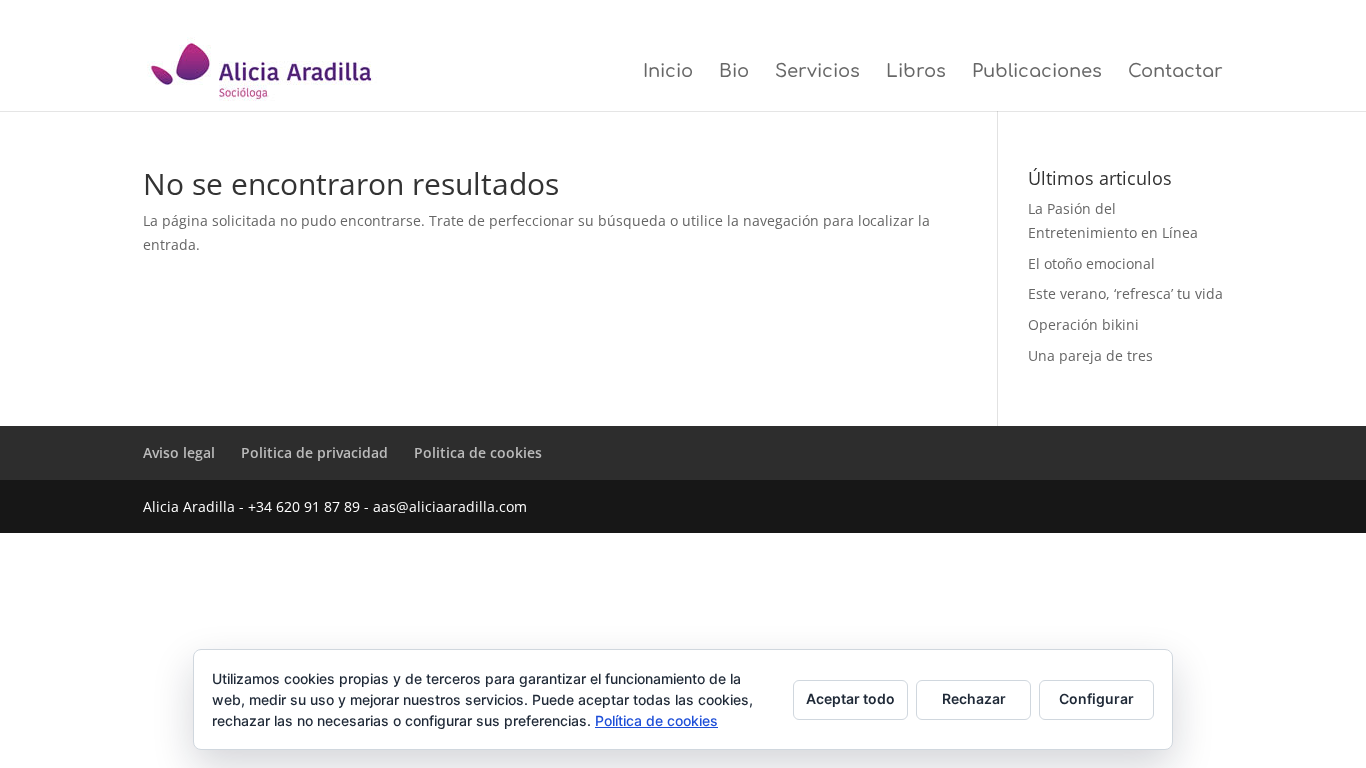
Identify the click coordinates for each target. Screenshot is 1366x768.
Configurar (1096, 698)
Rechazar (974, 698)
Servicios (817, 72)
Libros (916, 72)
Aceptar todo (850, 698)
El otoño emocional (1091, 263)
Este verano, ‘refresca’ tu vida (1125, 293)
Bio (734, 72)
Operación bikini (1083, 324)
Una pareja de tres (1090, 355)
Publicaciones (1037, 72)
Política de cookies (656, 720)
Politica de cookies (1180, 16)
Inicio (668, 72)
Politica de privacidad (1072, 16)
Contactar (1175, 72)
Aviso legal (982, 16)
